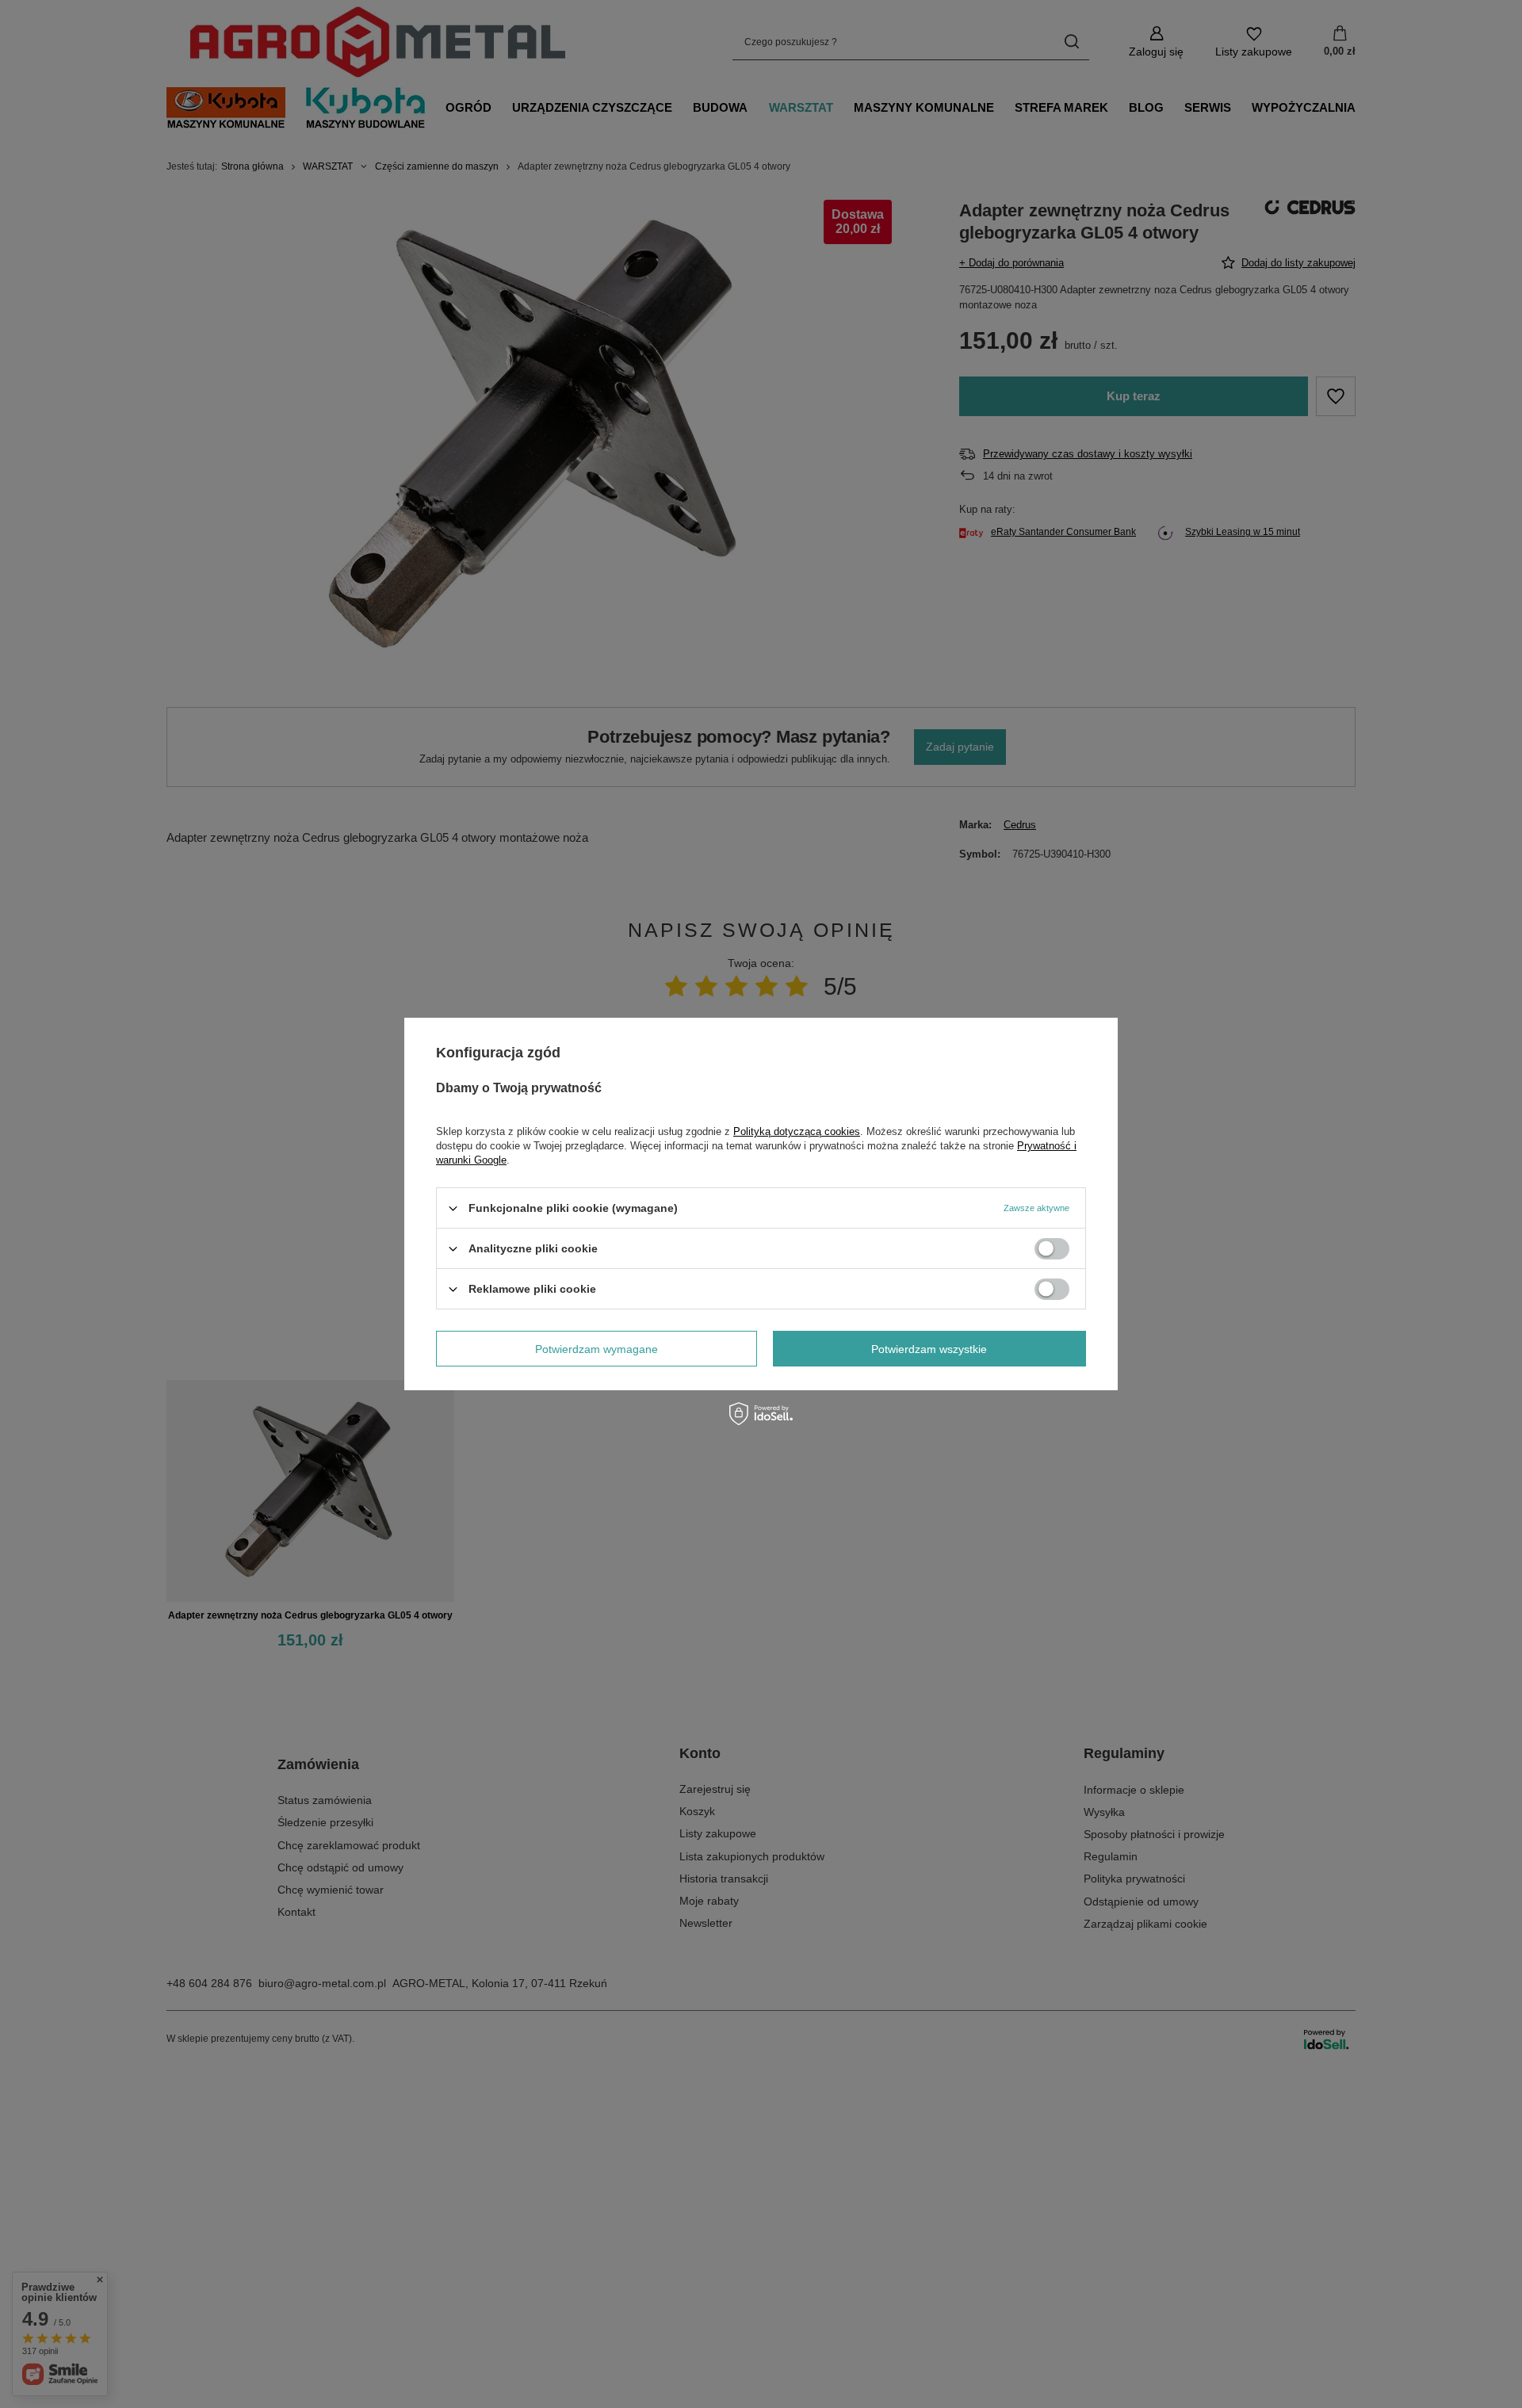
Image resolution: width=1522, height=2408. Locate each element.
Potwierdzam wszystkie (929, 1348)
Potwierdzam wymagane (597, 1348)
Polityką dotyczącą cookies (797, 1131)
